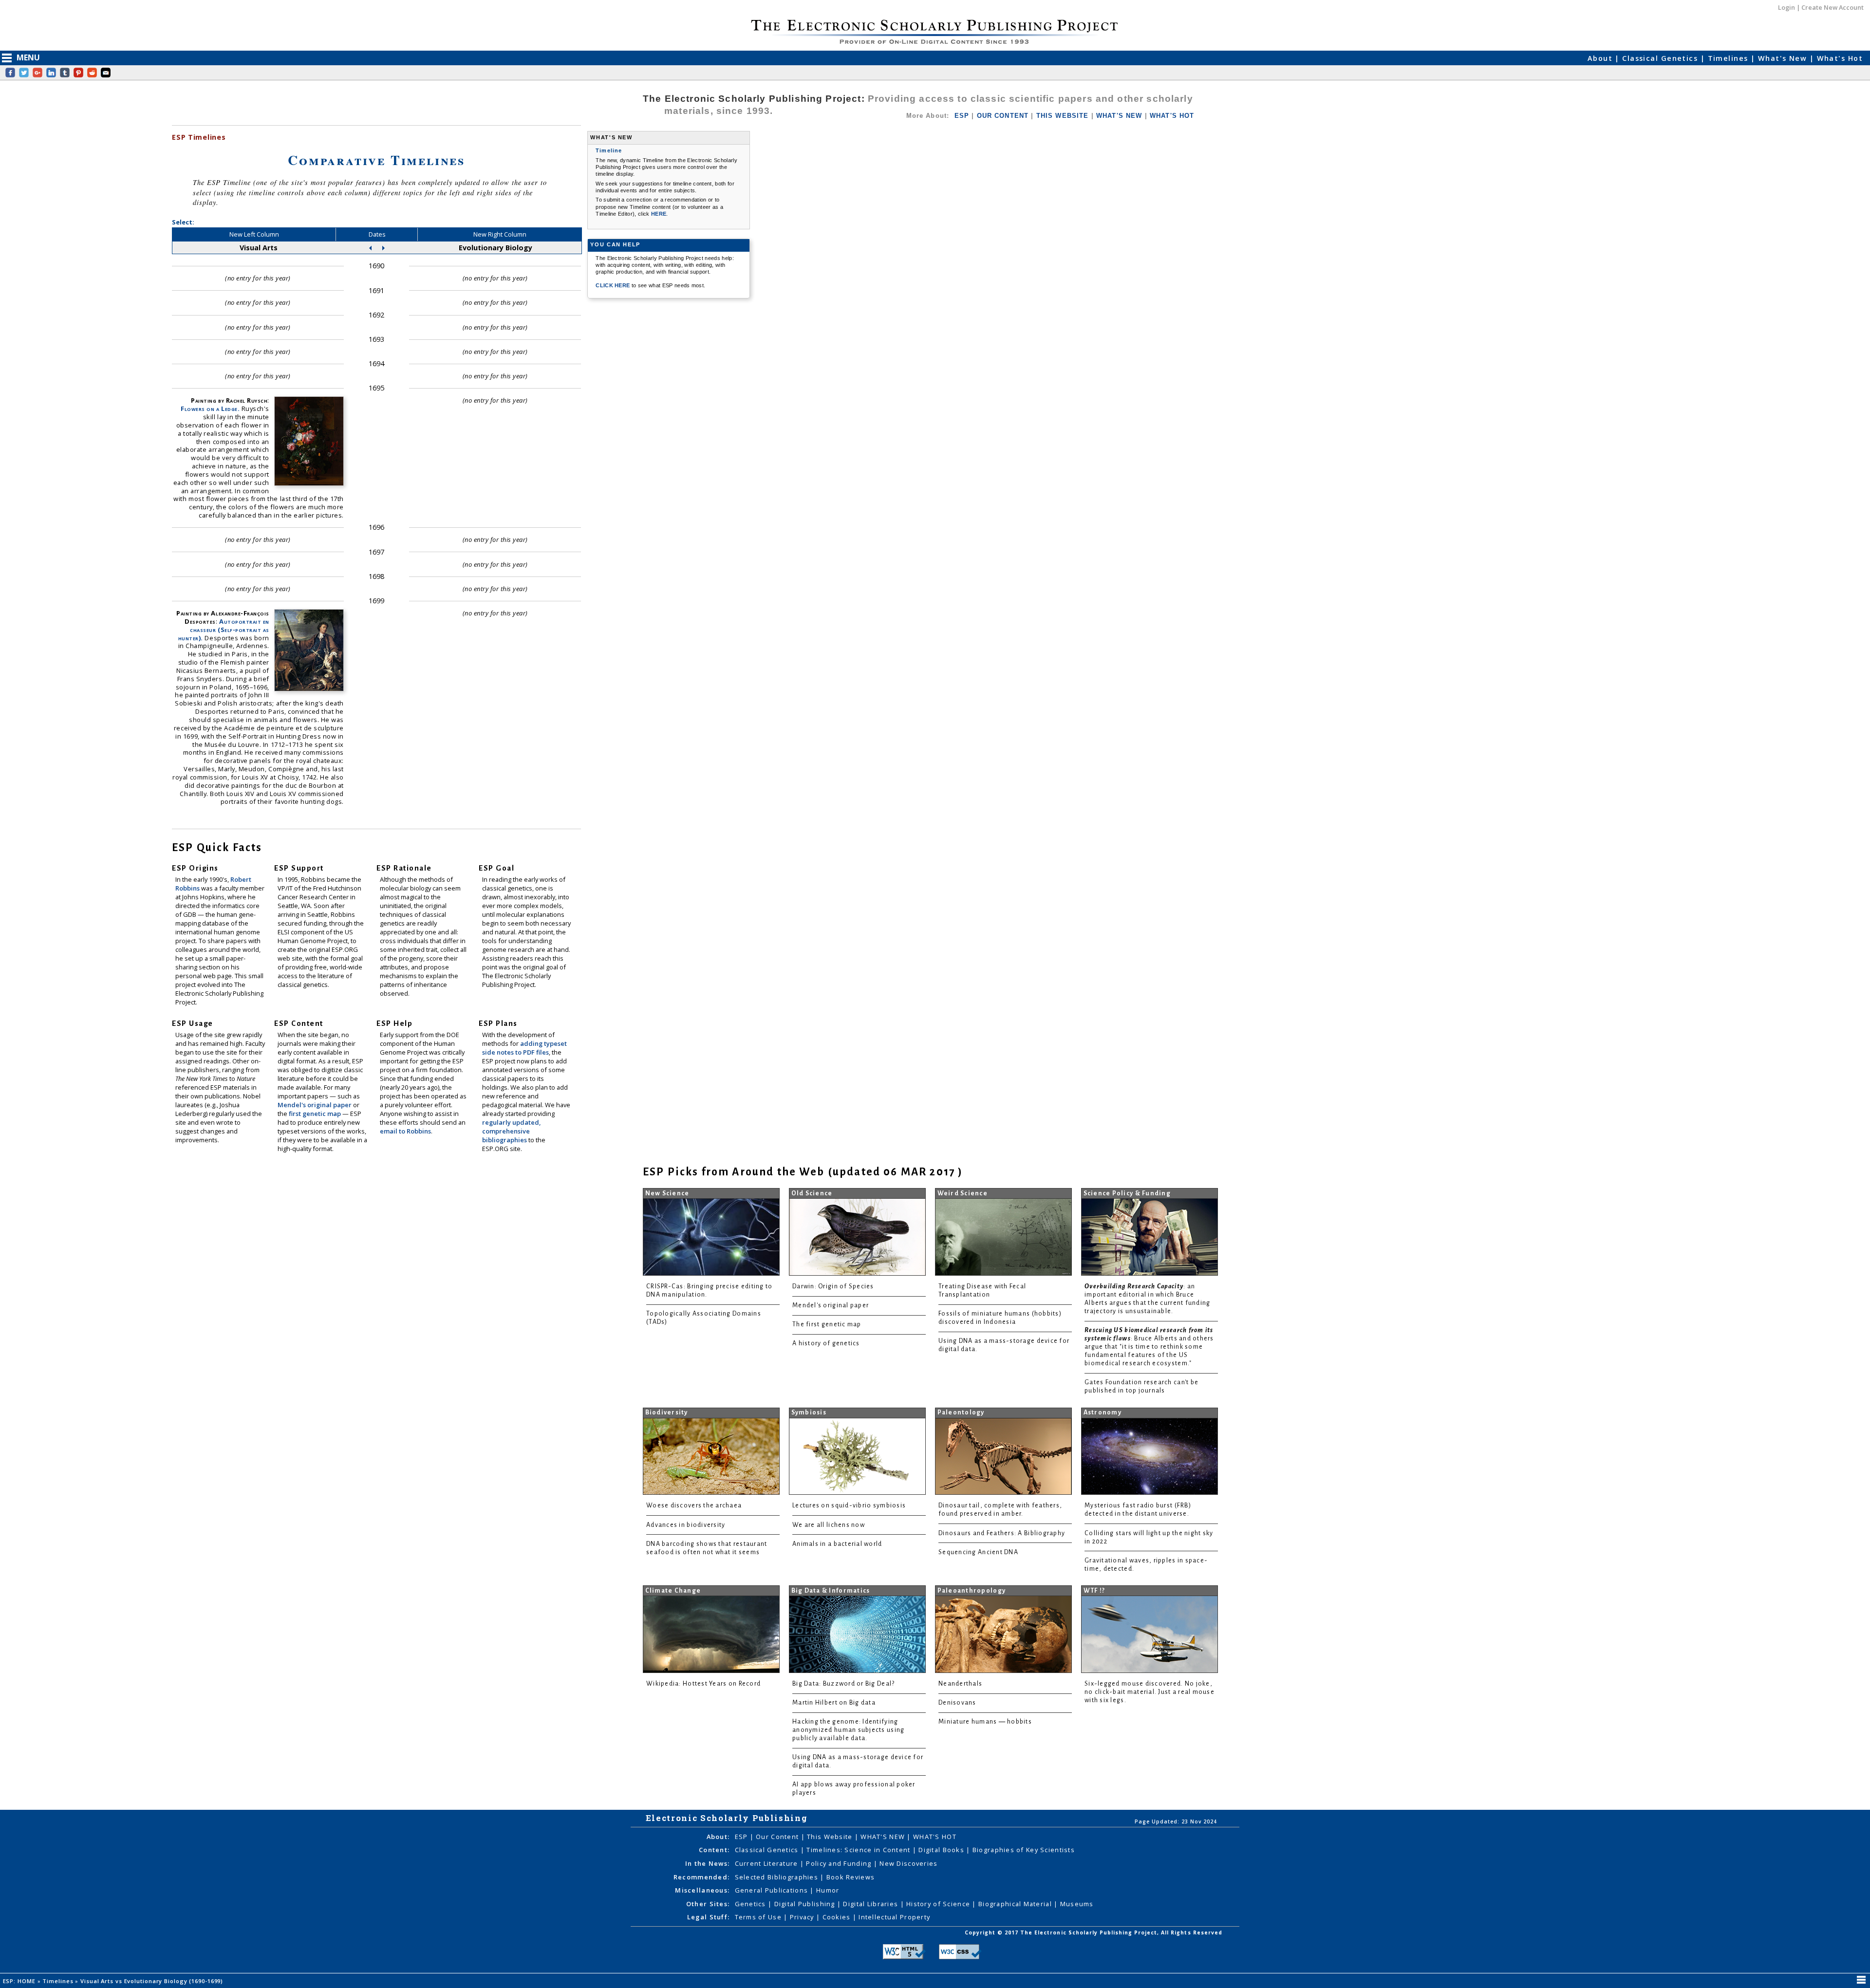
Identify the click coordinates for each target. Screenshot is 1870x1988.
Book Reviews (851, 1877)
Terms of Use (759, 1917)
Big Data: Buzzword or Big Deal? (843, 1684)
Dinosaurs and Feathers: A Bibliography (1002, 1533)
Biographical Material (1016, 1904)
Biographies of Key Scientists (1024, 1850)
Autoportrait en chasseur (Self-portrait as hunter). (224, 630)
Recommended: (701, 1877)
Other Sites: (708, 1904)
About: (718, 1837)
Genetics (752, 1904)
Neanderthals (960, 1684)
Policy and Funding (840, 1863)
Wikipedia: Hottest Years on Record (703, 1684)
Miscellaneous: (702, 1890)
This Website (831, 1837)
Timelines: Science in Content (859, 1850)
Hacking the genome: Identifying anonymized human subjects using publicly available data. (848, 1730)
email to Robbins (405, 1131)
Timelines (1729, 58)
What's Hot (1840, 58)
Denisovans (957, 1703)
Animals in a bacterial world (837, 1544)
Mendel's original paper (315, 1105)
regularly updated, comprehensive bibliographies (511, 1131)
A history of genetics (826, 1343)
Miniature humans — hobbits (985, 1722)
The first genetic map (827, 1324)
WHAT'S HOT (1172, 116)
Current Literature (767, 1863)
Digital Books (942, 1850)
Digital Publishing (806, 1904)
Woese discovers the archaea (694, 1505)
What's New (1784, 58)
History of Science (939, 1904)
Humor (828, 1890)
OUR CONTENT (1003, 116)
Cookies (838, 1917)
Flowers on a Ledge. (210, 409)
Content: (714, 1850)
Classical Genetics (1661, 58)
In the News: (707, 1863)
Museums (1077, 1904)
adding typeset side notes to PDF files (524, 1048)
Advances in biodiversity (686, 1525)
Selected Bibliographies (778, 1877)
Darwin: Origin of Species (833, 1286)
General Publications (773, 1890)
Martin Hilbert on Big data (834, 1703)
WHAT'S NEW (1119, 116)
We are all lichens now (829, 1525)
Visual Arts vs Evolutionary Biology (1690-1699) (153, 1981)
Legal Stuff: (708, 1917)
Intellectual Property (894, 1917)
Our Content (778, 1837)
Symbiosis (809, 1412)
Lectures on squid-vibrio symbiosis (849, 1505)
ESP (962, 116)
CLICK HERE (614, 285)
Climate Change (673, 1591)
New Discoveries (908, 1863)
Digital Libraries (871, 1904)
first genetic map (316, 1114)
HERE (659, 214)
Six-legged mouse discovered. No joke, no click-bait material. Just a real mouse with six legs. (1150, 1692)
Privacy (803, 1917)
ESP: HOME (20, 1981)
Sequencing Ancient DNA (978, 1552)
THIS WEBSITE (1063, 116)
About (1601, 58)
